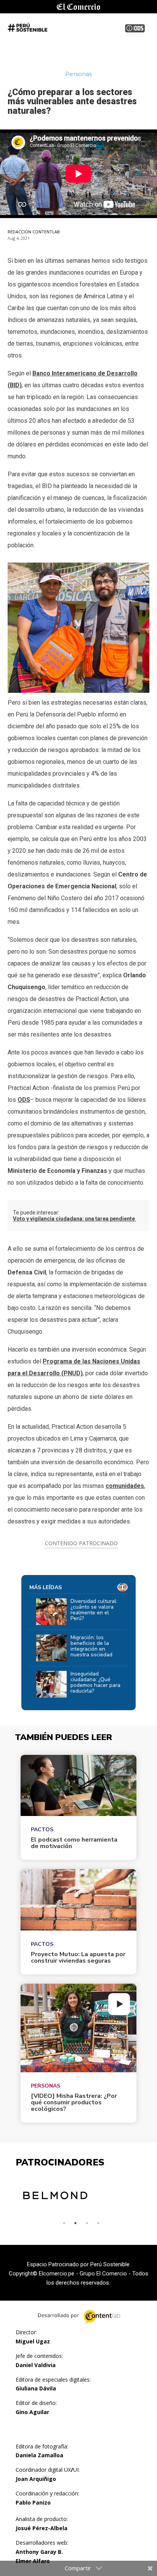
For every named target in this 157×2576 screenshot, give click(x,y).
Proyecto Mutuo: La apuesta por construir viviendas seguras (78, 1958)
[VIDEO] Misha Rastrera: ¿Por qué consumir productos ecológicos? (74, 2103)
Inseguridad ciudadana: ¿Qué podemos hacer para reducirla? (95, 1682)
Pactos (42, 1830)
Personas (46, 2086)
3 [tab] (87, 2223)
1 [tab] (64, 2223)
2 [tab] (75, 2223)
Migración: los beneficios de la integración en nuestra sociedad (91, 1646)
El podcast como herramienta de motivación (74, 1843)
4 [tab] (98, 2223)
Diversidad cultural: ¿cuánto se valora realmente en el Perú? (94, 1610)
